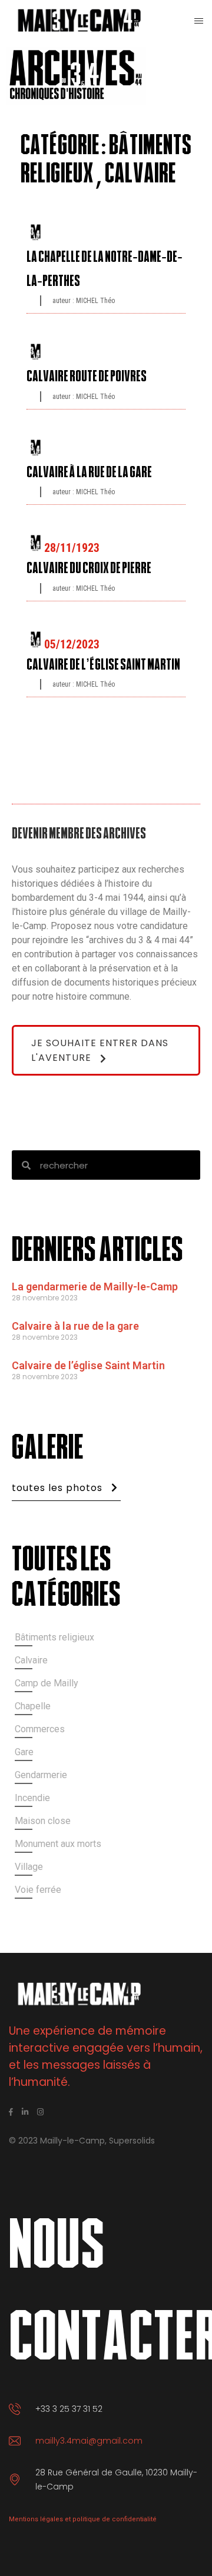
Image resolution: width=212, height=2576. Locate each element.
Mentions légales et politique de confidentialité (83, 2519)
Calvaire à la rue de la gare (75, 1326)
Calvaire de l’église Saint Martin (88, 1365)
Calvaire (140, 174)
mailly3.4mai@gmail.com (89, 2441)
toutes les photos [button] (57, 1488)
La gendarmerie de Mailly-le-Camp (95, 1287)
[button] (106, 1050)
